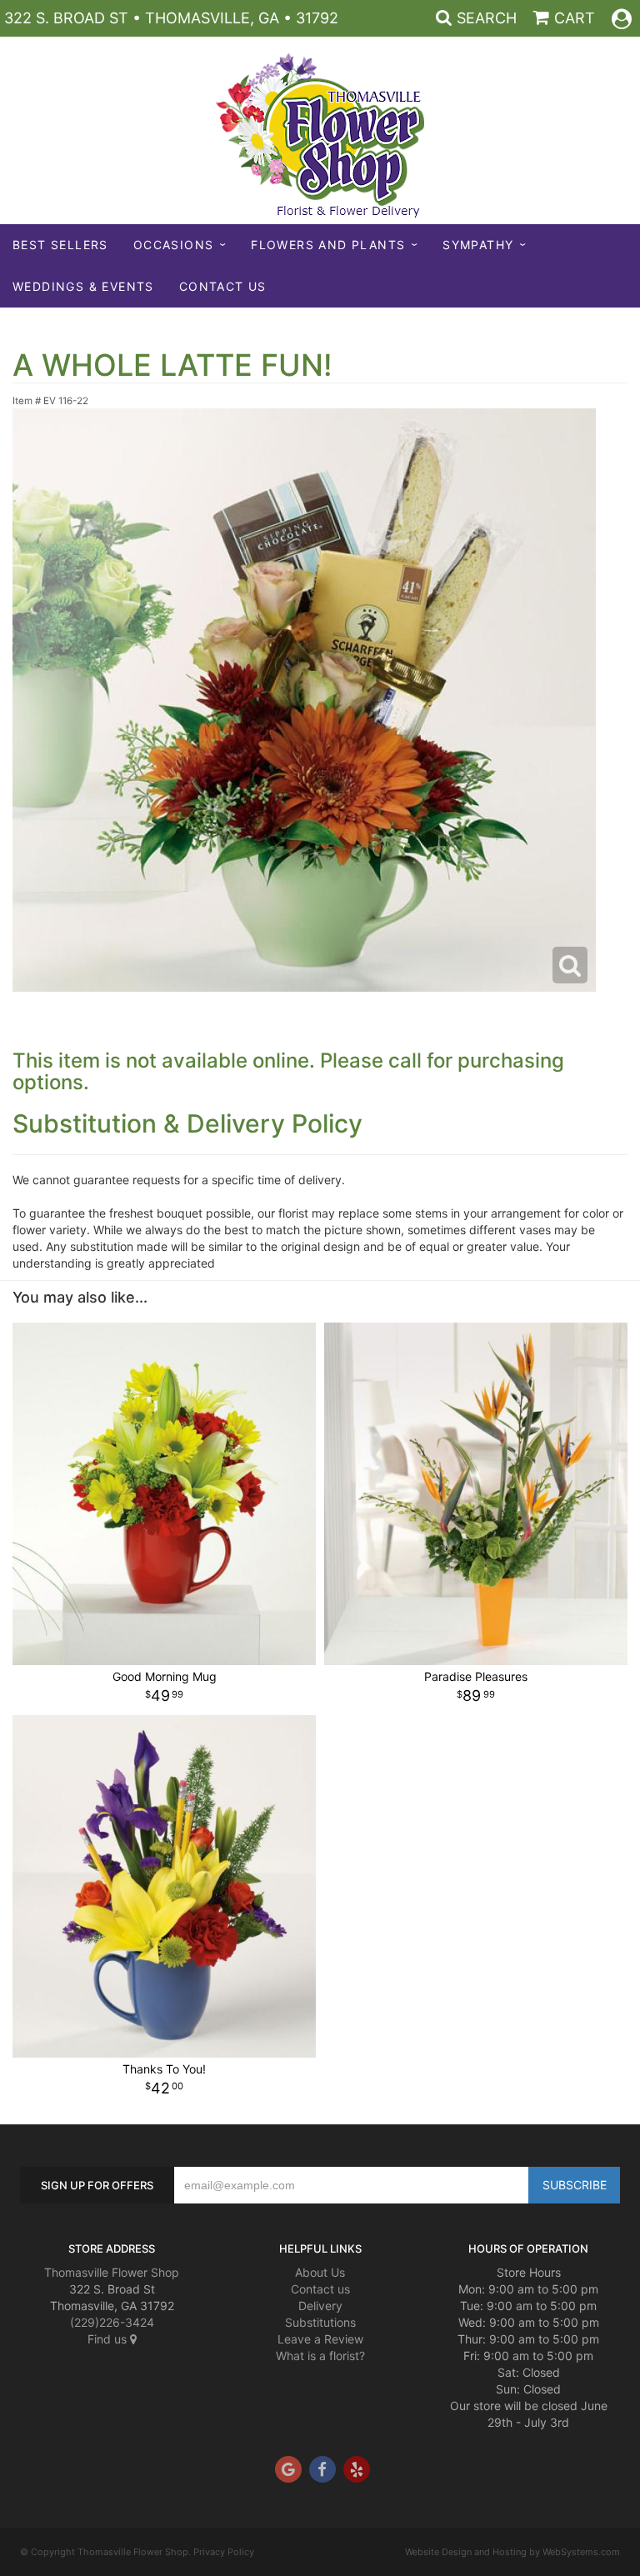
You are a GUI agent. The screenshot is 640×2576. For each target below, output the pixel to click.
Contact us (320, 2289)
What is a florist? (320, 2356)
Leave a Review (320, 2339)
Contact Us (223, 286)
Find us (109, 2339)
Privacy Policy (224, 2552)
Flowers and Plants (328, 245)
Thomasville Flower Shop (112, 2272)
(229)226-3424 (112, 2322)
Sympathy (478, 245)
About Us (320, 2272)
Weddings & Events (83, 286)
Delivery (320, 2306)
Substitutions (320, 2322)
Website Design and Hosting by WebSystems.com (512, 2552)
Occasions (174, 245)
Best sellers (60, 245)
